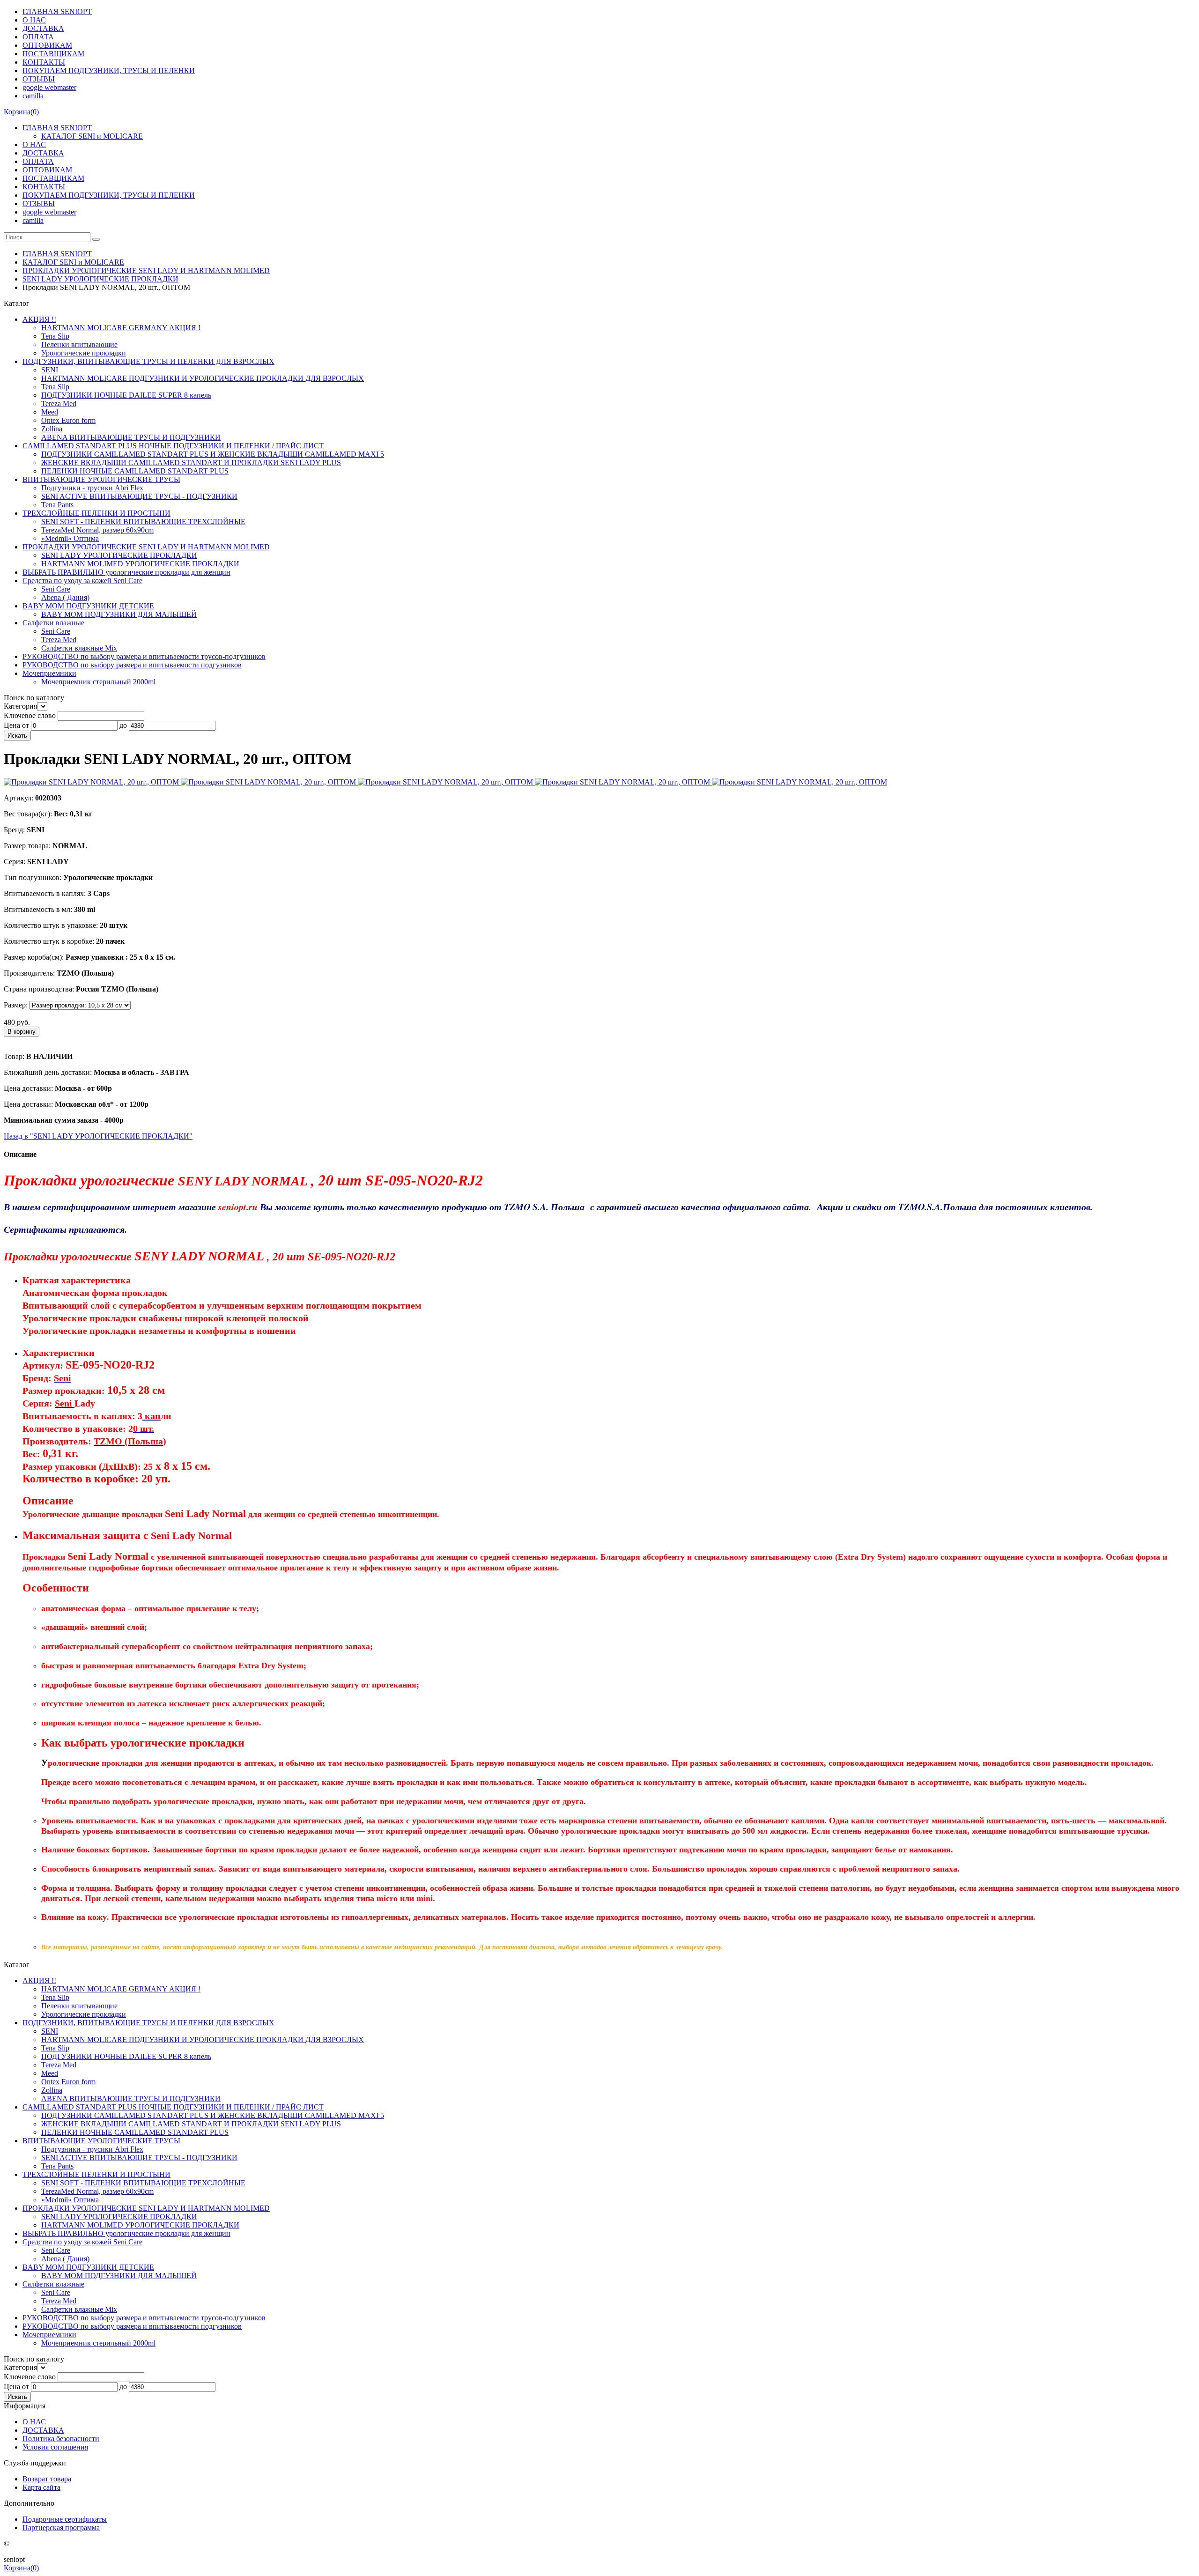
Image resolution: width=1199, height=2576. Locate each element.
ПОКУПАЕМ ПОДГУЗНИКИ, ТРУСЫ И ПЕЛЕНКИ (109, 70)
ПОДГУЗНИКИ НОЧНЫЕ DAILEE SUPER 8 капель (126, 395)
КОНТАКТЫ (44, 62)
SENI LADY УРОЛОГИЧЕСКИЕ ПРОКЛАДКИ (100, 279)
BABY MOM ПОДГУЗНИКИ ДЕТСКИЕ (88, 606)
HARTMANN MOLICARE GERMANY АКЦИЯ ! (121, 328)
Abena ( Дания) (65, 597)
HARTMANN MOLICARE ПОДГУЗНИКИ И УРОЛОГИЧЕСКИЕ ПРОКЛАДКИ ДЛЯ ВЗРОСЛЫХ (203, 378)
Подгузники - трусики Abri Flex (92, 488)
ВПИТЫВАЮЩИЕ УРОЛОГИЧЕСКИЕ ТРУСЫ (101, 479)
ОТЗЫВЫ (39, 79)
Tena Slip (55, 336)
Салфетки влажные (53, 623)
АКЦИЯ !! (39, 319)
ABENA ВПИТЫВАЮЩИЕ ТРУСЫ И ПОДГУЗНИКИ (131, 437)
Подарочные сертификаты (65, 2519)
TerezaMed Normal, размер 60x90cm (97, 530)
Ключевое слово (30, 715)
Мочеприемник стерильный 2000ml (98, 682)
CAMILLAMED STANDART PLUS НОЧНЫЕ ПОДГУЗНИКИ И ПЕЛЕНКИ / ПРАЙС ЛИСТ (173, 446)
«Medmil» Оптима (70, 538)
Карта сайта (41, 2487)
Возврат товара (47, 2479)
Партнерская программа (61, 2528)
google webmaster (49, 87)
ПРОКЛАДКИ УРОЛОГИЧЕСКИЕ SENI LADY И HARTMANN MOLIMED (146, 270)
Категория (20, 706)
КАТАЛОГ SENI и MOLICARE (92, 136)
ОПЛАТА (38, 37)
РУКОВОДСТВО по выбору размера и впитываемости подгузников (132, 665)
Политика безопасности (61, 2439)
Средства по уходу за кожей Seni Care (82, 581)
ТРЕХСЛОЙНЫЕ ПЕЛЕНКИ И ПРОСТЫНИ (96, 513)
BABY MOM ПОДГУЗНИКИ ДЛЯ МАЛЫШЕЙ (119, 614)
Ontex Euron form (68, 420)
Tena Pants (57, 505)
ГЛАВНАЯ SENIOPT (57, 11)
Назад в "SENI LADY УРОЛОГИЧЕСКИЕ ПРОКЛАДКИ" (98, 1136)
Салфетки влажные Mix (79, 648)
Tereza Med (59, 403)
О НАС (34, 20)
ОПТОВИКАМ (47, 45)
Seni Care (56, 589)
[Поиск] (96, 239)
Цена (12, 725)
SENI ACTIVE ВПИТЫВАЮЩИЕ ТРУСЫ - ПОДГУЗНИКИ (139, 496)
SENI (50, 370)
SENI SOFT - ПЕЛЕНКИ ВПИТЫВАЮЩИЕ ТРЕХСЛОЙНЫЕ (143, 522)
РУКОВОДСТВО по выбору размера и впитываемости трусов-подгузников (144, 656)
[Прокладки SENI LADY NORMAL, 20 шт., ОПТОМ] (92, 782)
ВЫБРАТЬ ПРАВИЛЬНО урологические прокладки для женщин (126, 572)
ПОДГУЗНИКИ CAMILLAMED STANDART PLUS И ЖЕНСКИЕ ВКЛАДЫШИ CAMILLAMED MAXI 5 (213, 454)
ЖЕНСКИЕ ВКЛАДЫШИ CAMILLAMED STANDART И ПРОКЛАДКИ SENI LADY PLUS (191, 463)
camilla (33, 96)
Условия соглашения (55, 2447)
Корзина (21, 112)
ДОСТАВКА (43, 28)
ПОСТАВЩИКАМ (53, 54)
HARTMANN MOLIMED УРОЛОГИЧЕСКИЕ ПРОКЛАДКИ (140, 564)
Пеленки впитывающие (79, 344)
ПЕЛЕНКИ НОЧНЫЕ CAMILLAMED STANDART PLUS (135, 471)
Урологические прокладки (84, 353)
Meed (50, 412)
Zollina (52, 429)
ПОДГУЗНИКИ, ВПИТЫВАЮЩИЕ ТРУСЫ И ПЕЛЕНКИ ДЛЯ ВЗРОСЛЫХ (148, 361)
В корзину (22, 1032)
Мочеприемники (49, 673)
